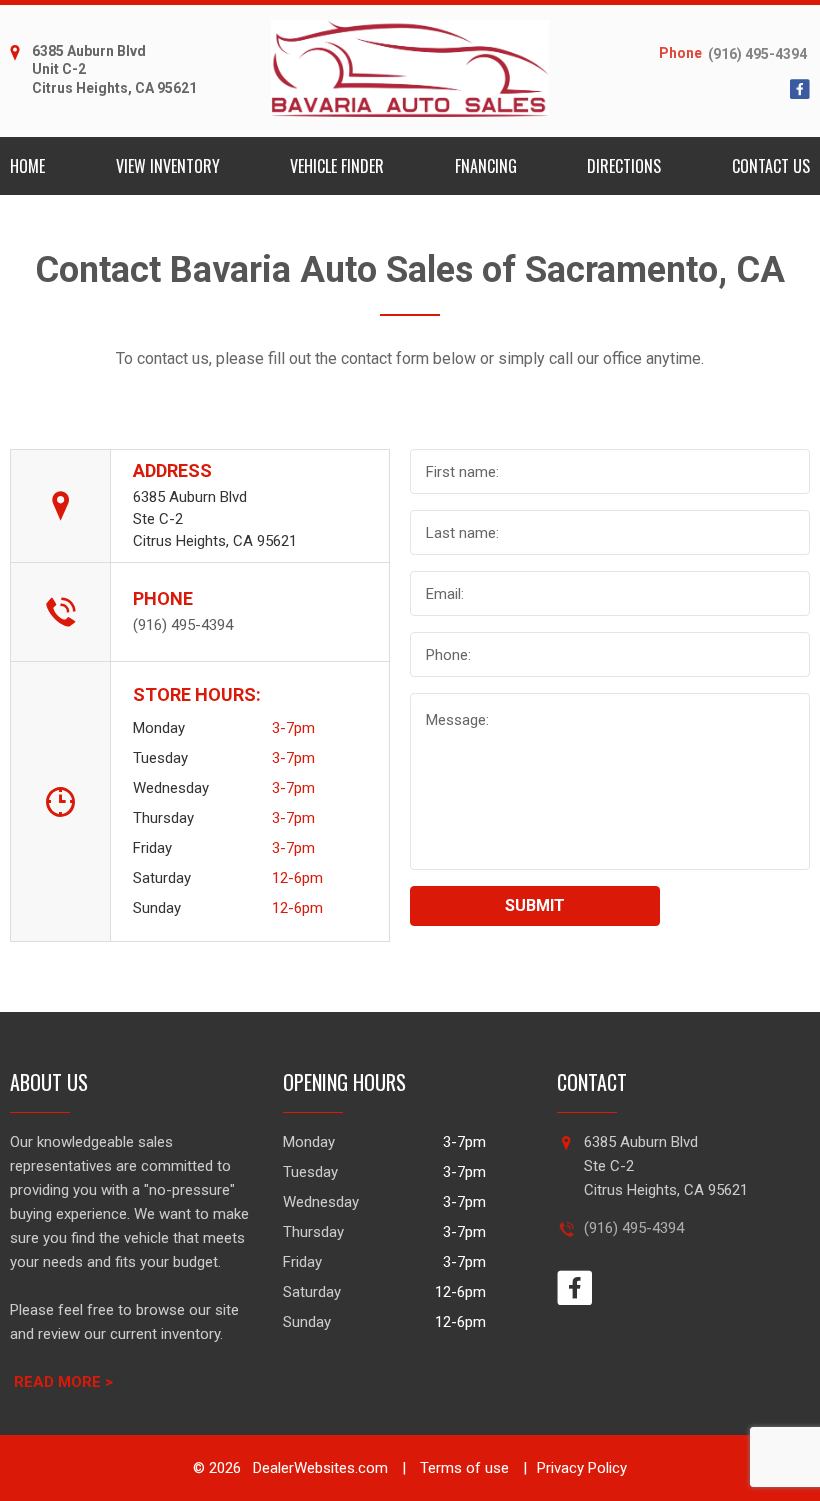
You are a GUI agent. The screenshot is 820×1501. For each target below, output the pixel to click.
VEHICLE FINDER (337, 166)
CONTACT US (771, 166)
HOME (27, 166)
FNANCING (486, 166)
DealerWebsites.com (318, 1468)
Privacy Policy (582, 1468)
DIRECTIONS (624, 166)
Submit (535, 905)
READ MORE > (63, 1382)
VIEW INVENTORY (168, 166)
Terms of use (462, 1468)
